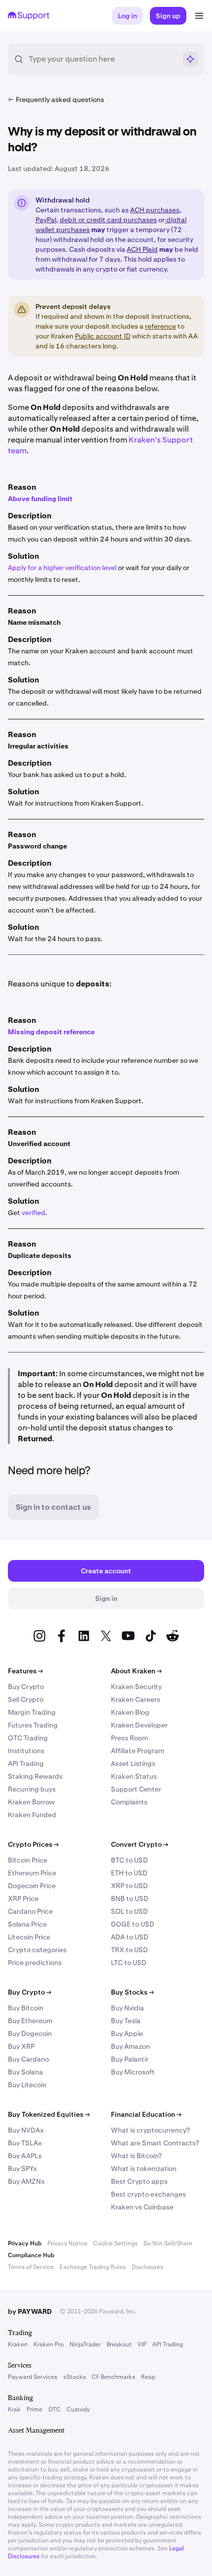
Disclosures (147, 2267)
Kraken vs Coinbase (142, 2207)
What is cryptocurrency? (150, 2130)
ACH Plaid (142, 249)
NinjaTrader (85, 2344)
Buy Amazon (130, 2046)
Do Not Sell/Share (168, 2243)
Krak (14, 2409)
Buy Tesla (126, 2021)
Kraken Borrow (31, 1802)
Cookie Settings (115, 2243)
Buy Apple (127, 2034)
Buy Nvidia (127, 2008)
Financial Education (146, 2114)
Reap (148, 2377)
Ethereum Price (32, 1873)
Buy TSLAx (25, 2143)
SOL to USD (129, 1911)
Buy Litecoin (27, 2085)
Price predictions (35, 1963)
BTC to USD (129, 1860)
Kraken (18, 2344)
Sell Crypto (26, 1699)
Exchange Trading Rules (93, 2267)
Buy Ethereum (30, 2021)
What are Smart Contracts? (155, 2143)
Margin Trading (32, 1712)
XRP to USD (129, 1886)
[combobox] (102, 59)
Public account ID (103, 336)
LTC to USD (129, 1963)
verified (34, 1213)
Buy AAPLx (25, 2156)
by (30, 2311)
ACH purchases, (156, 210)
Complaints (129, 1802)
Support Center (136, 1789)
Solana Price (27, 1924)
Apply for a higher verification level (62, 568)
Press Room (129, 1738)
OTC (54, 2409)
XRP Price (23, 1898)
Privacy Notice (67, 2243)
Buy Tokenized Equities (49, 2114)
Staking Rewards (35, 1776)
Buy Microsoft (133, 2072)
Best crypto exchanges (148, 2194)
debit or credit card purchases (108, 220)
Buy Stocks (132, 1992)
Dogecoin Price (32, 1886)
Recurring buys (32, 1789)
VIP (142, 2344)
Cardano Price (30, 1911)
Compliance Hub (31, 2255)
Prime (35, 2409)
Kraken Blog (130, 1712)
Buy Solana (25, 2072)
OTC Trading (28, 1738)
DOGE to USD (133, 1924)
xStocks (74, 2377)
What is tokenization (144, 2169)
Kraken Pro (49, 2344)
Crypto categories (37, 1950)
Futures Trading (33, 1725)
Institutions (26, 1751)
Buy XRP (21, 2046)
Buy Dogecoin (30, 2034)
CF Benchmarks (113, 2377)
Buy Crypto (26, 1687)
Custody (78, 2409)
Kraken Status (134, 1776)
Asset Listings (133, 1763)
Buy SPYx (22, 2169)
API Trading (26, 1763)
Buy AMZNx (26, 2181)
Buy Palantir (130, 2059)
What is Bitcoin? (136, 2156)
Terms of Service (31, 2267)
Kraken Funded (32, 1815)
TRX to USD (129, 1950)
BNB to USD (130, 1898)
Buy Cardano (28, 2059)
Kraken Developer (139, 1725)
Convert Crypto (140, 1844)
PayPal (46, 220)
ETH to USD (129, 1873)
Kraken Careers (136, 1699)
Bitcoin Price (28, 1860)
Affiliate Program (138, 1751)
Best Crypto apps (139, 2181)
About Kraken (136, 1671)
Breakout (119, 2344)
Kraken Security (136, 1687)
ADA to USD (130, 1937)
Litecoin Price (29, 1937)
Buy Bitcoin (26, 2008)
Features (25, 1671)
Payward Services (33, 2377)
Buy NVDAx (26, 2130)
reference (160, 326)
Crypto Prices (33, 1844)
